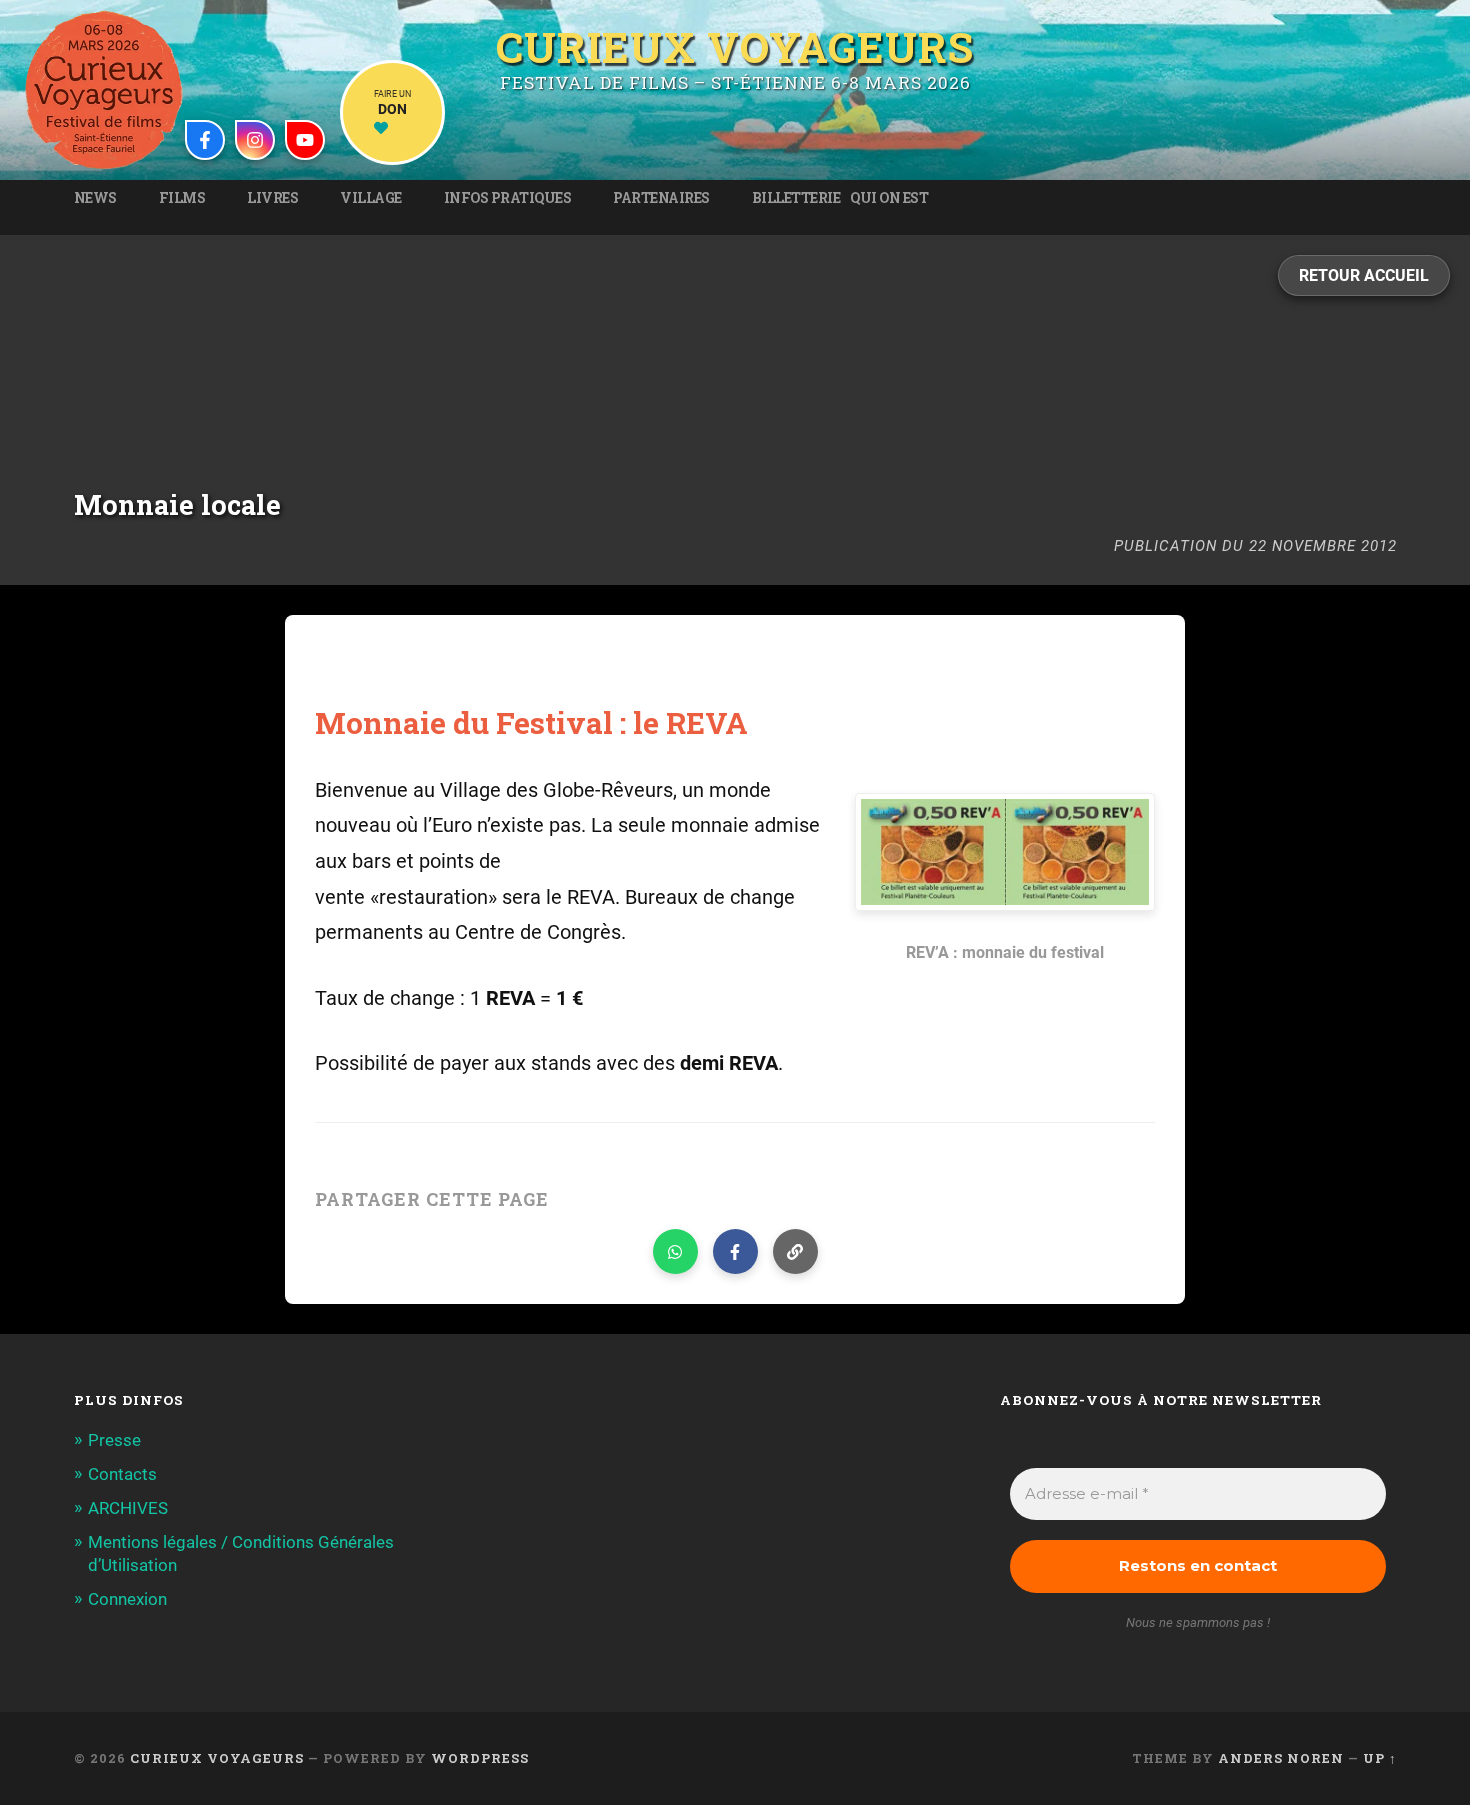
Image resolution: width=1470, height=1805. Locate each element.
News (95, 198)
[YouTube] (305, 140)
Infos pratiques (508, 198)
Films (182, 198)
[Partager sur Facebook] (735, 1251)
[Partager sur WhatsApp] (675, 1251)
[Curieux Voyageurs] (104, 90)
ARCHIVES (128, 1508)
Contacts (122, 1474)
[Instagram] (255, 140)
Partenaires (661, 198)
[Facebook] (205, 140)
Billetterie (796, 198)
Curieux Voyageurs (735, 47)
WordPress (480, 1758)
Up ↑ (1380, 1758)
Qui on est (889, 198)
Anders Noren (1281, 1758)
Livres (272, 198)
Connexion (127, 1599)
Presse (114, 1440)
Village (371, 198)
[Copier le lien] (795, 1251)
